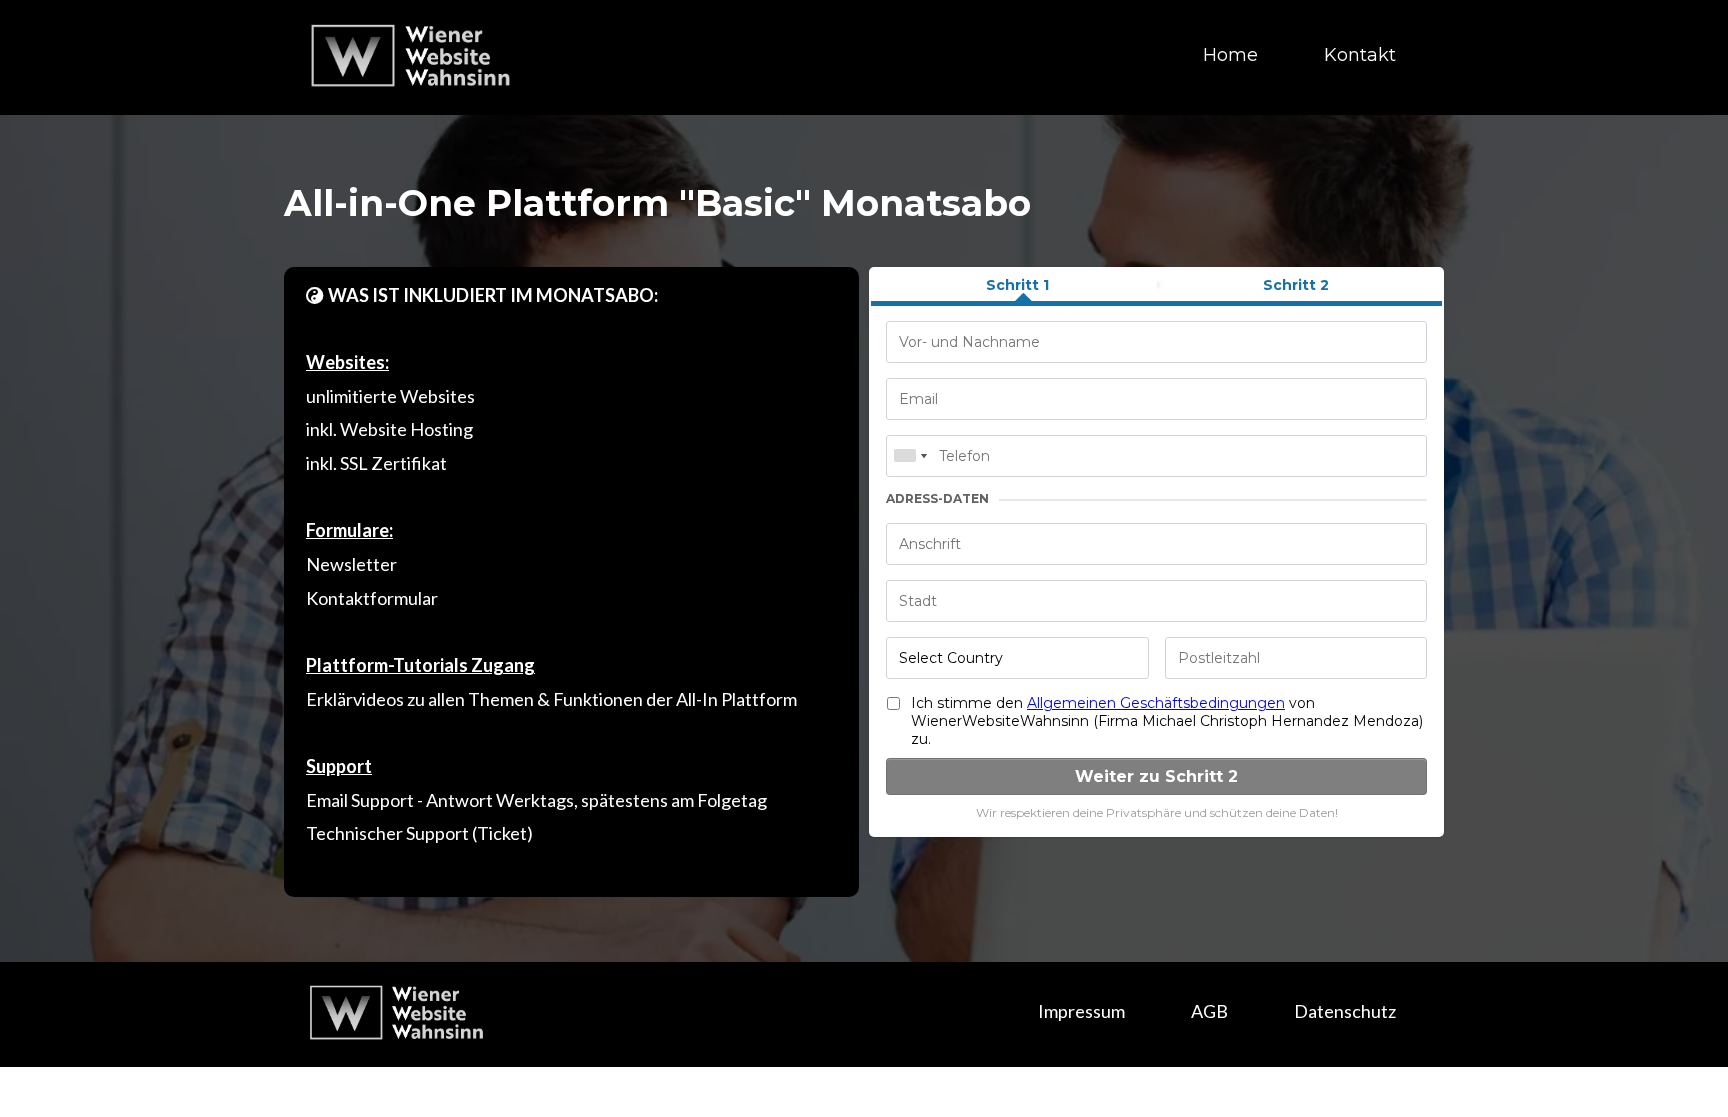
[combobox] (910, 456)
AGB (1209, 1011)
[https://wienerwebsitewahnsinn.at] (413, 53)
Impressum (1081, 1011)
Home (1230, 55)
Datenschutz (1345, 1011)
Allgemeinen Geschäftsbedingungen (1156, 703)
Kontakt (1360, 55)
